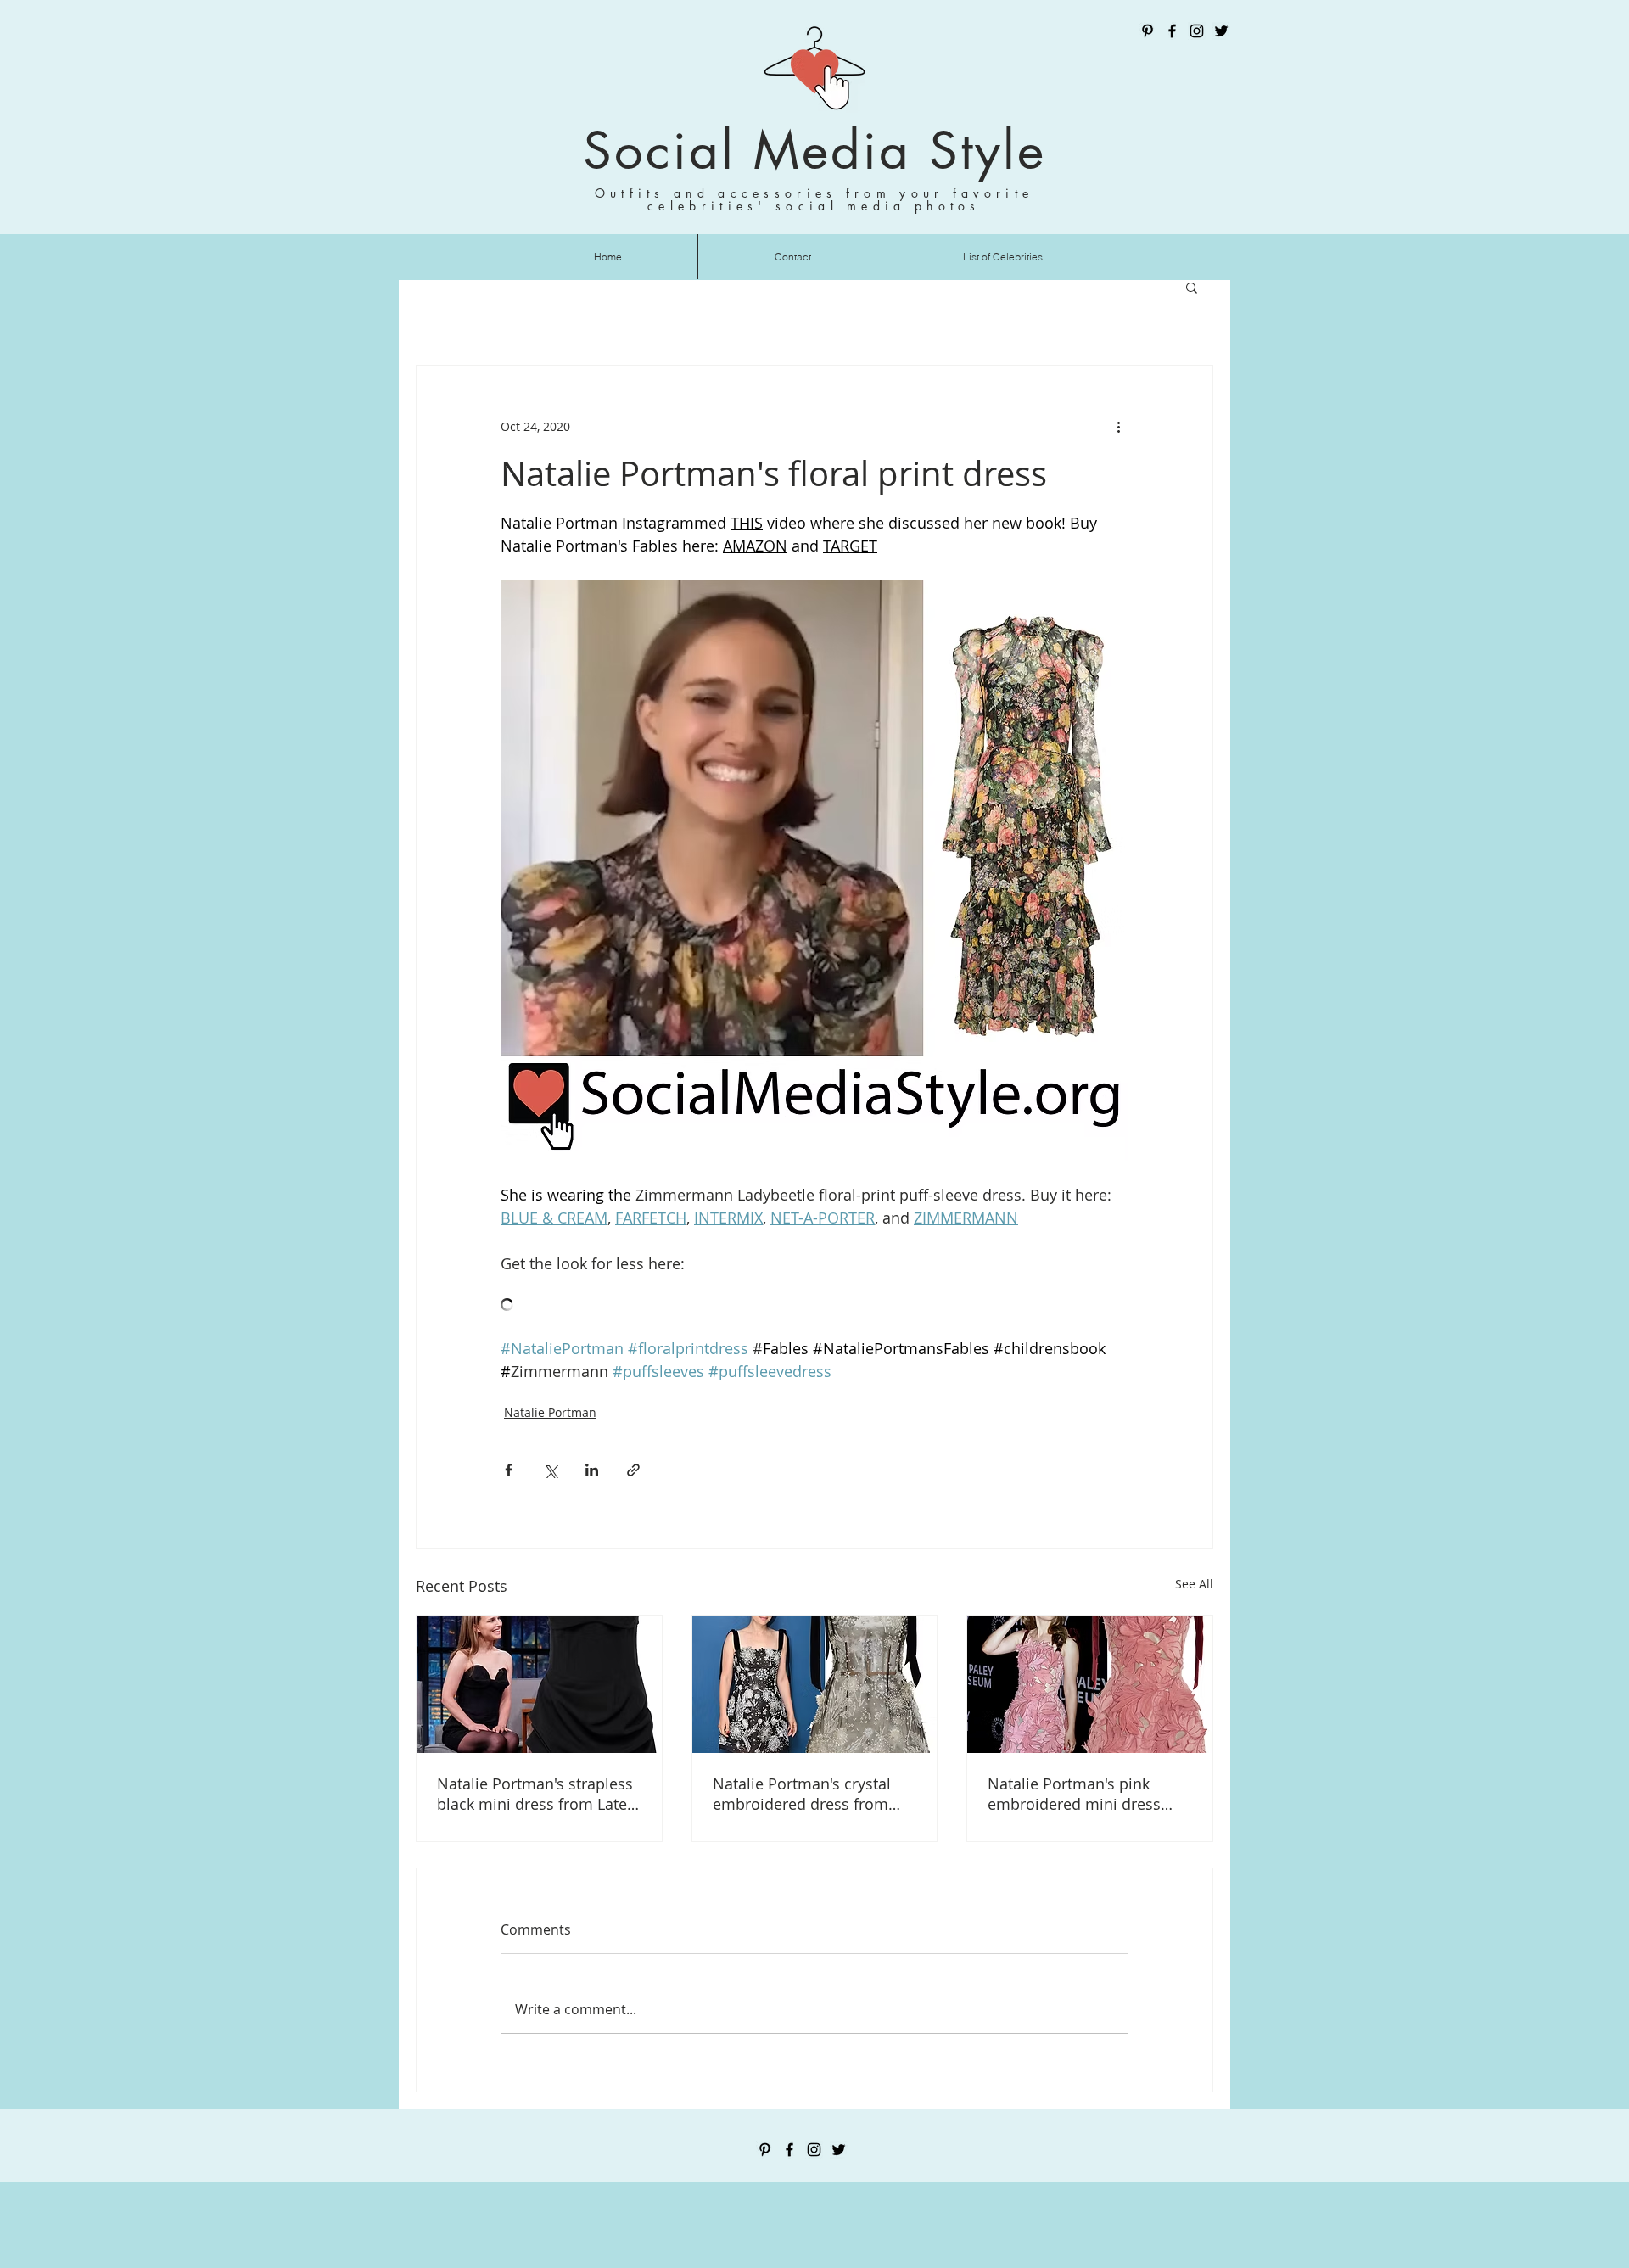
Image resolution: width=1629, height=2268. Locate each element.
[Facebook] (1172, 31)
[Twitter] (1221, 31)
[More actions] (1118, 427)
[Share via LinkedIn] (592, 1470)
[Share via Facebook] (509, 1470)
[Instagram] (1197, 31)
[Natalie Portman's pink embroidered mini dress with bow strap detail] (1090, 1684)
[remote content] (814, 1306)
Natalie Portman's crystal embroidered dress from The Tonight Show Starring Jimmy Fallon (806, 1794)
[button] (1192, 287)
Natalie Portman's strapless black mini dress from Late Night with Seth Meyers (535, 1794)
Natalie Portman (550, 1412)
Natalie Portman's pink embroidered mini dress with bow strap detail (1074, 1794)
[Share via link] (633, 1470)
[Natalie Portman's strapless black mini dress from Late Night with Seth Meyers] (539, 1684)
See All (1194, 1584)
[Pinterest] (1148, 31)
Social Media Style (814, 151)
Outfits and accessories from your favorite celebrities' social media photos (814, 199)
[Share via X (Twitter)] (550, 1470)
